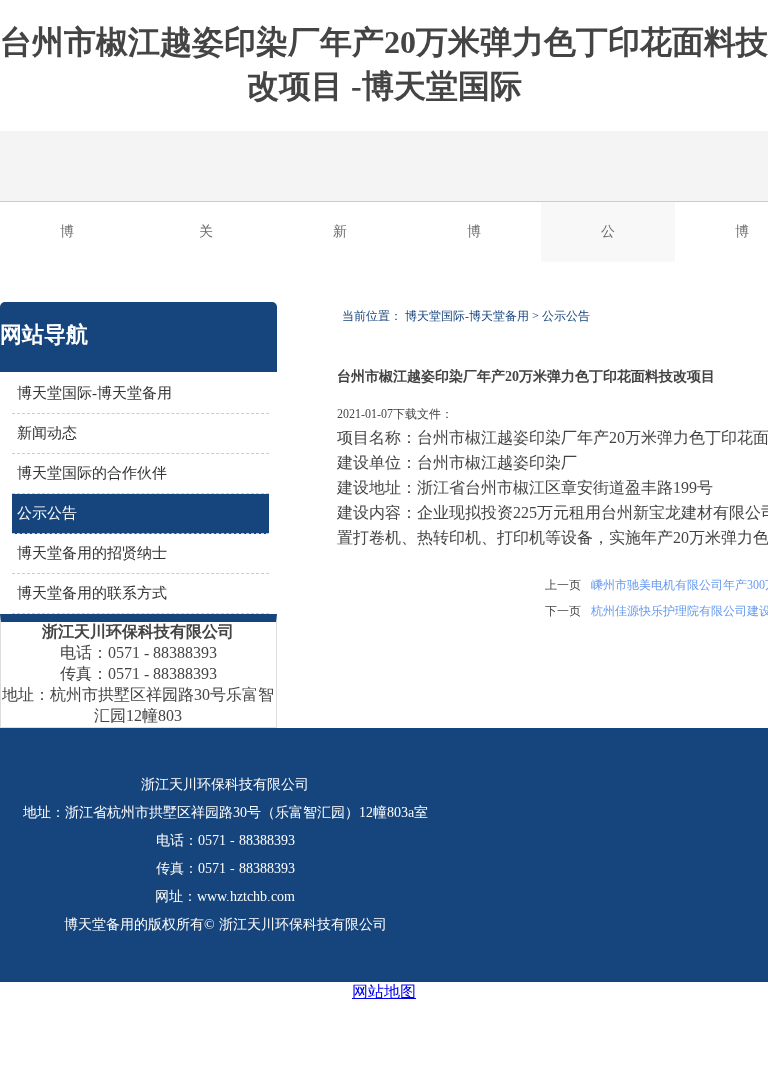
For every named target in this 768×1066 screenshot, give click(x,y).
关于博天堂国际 (206, 243)
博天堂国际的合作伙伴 (474, 243)
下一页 (563, 611)
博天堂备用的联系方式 (92, 593)
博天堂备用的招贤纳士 (92, 553)
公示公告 (608, 243)
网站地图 (384, 991)
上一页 (563, 585)
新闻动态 (340, 243)
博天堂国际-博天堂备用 (69, 243)
